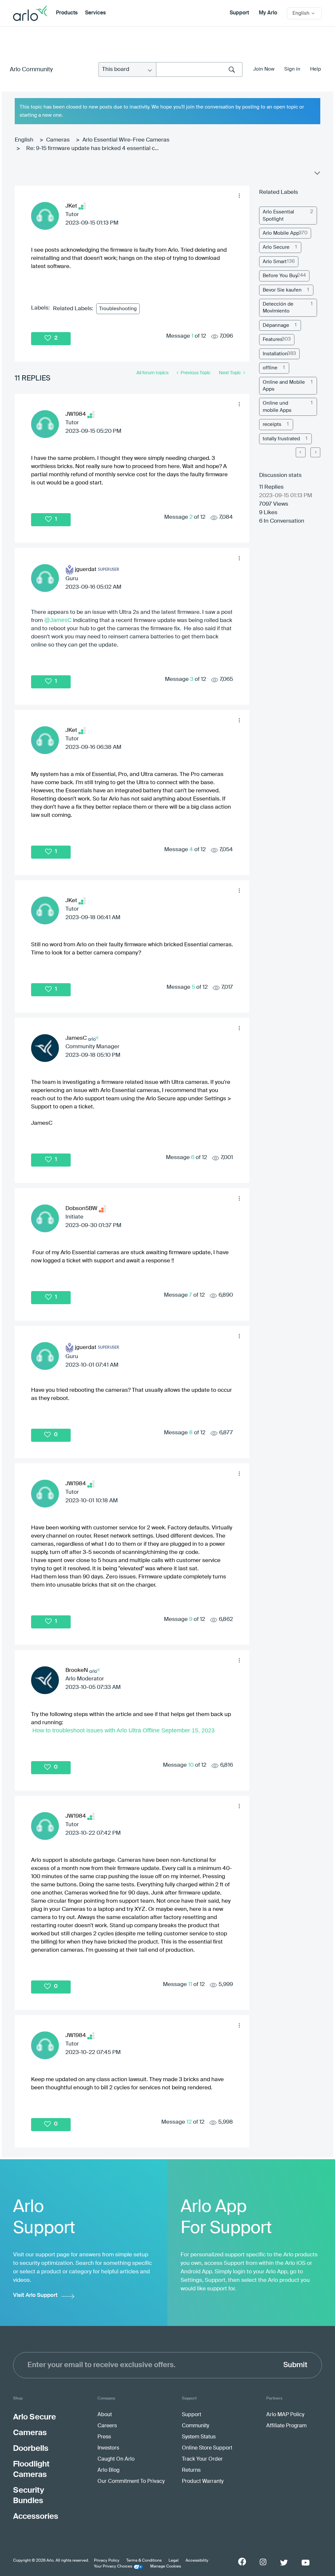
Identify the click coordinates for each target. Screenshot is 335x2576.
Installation (275, 354)
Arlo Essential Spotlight (278, 215)
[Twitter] (284, 2563)
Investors (108, 2448)
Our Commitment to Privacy (131, 2482)
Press (104, 2437)
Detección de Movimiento (278, 308)
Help (316, 69)
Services (95, 13)
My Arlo (268, 13)
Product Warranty (203, 2482)
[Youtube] (306, 2563)
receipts (272, 424)
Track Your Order (202, 2459)
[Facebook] (242, 2562)
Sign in (292, 69)
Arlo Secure (276, 247)
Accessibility (197, 2561)
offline (270, 368)
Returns (191, 2470)
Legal (174, 2561)
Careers (107, 2426)
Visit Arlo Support (35, 2295)
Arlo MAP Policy (285, 2415)
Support (239, 13)
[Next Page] (315, 452)
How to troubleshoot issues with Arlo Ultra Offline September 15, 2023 (123, 1730)
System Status (199, 2437)
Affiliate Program (286, 2426)
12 (189, 2122)
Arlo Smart (275, 262)
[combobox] (199, 69)
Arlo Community (31, 70)
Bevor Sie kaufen (282, 290)
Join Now (264, 69)
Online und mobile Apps (277, 407)
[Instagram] (263, 2562)
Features (273, 339)
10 (191, 1765)
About (105, 2415)
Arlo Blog (108, 2470)
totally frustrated (281, 439)
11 (190, 1985)
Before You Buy (280, 276)
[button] (239, 196)
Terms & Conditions (144, 2561)
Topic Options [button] (317, 175)
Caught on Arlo (116, 2459)
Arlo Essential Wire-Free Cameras (126, 140)
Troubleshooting (118, 309)
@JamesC (58, 620)
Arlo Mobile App (281, 233)
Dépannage (276, 325)
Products (67, 13)
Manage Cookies (166, 2567)
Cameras (58, 140)
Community (195, 2426)
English (24, 140)
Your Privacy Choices (113, 2567)
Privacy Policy (107, 2561)
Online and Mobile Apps (284, 386)
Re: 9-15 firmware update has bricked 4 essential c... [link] (92, 149)
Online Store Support (207, 2448)
